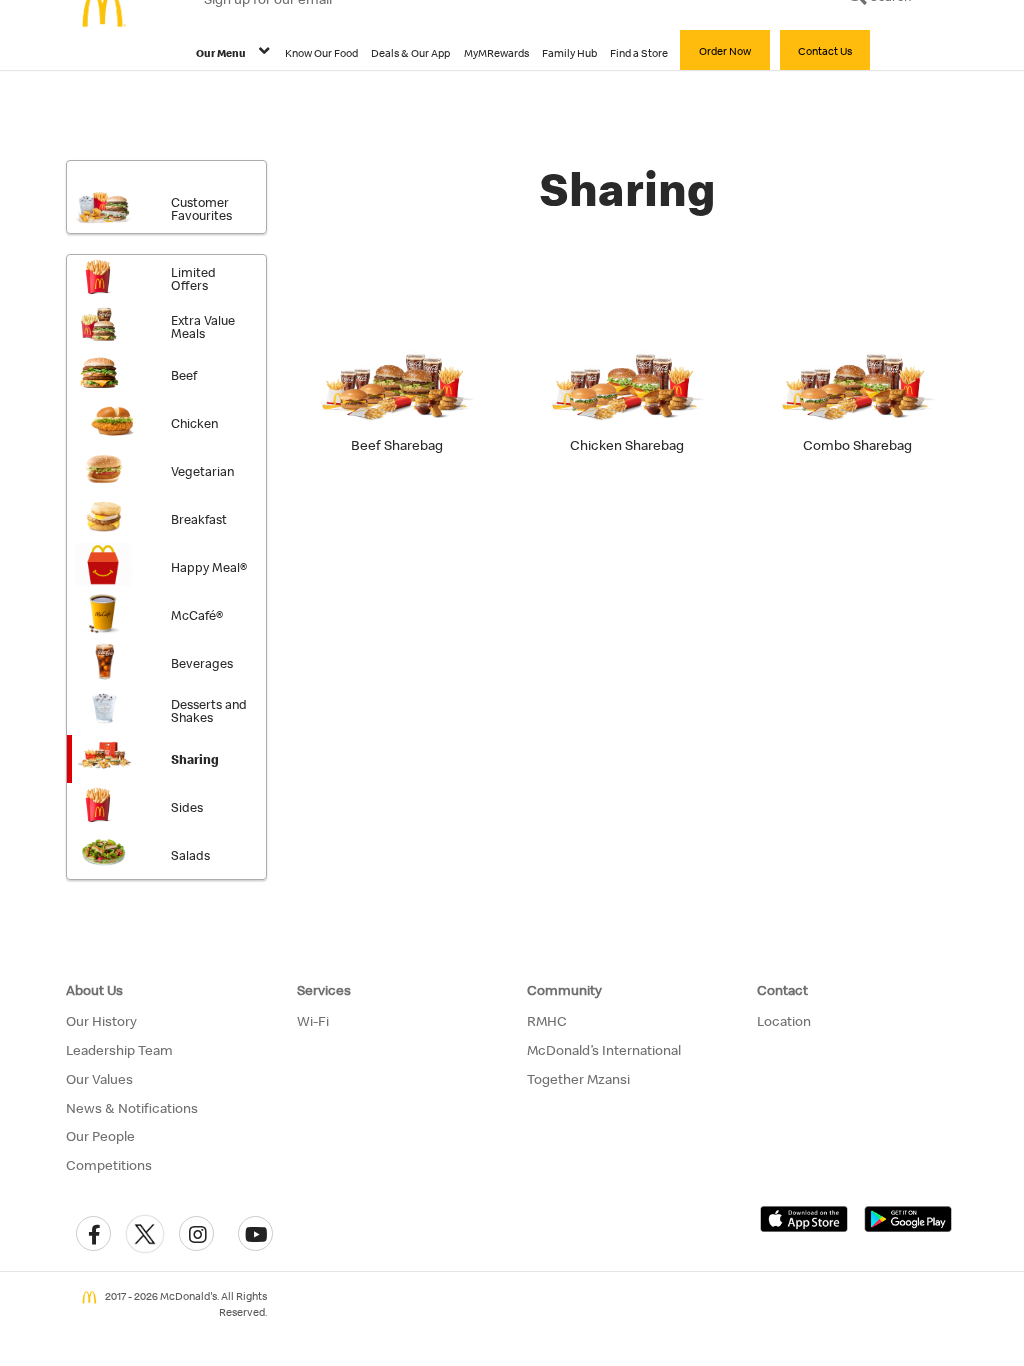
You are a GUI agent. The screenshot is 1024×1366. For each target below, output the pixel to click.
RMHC (547, 1021)
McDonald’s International (604, 1050)
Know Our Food (321, 53)
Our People (100, 1136)
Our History (101, 1021)
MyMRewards (496, 53)
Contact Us (825, 51)
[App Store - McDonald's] (804, 1218)
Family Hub (569, 53)
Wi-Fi (313, 1021)
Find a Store (639, 53)
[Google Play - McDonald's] (908, 1218)
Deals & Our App (410, 53)
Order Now (725, 51)
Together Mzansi (578, 1079)
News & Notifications (132, 1108)
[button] (93, 1233)
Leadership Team (119, 1050)
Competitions (109, 1165)
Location (784, 1021)
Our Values (99, 1079)
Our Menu (221, 53)
